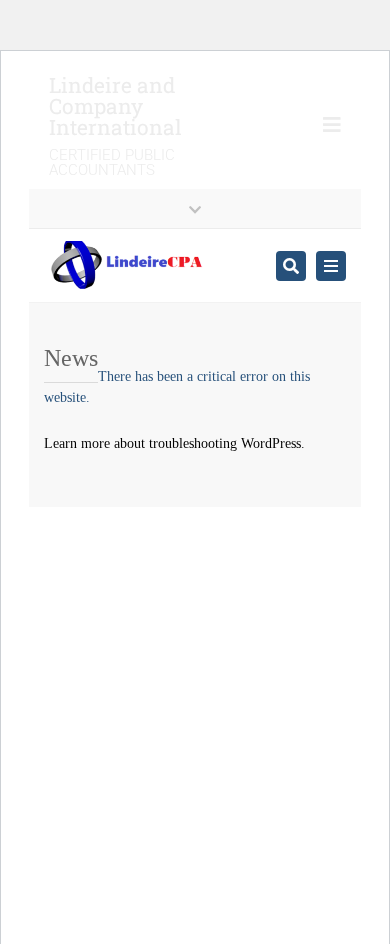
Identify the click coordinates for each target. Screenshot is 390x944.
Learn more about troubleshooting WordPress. (174, 443)
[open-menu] (324, 127)
